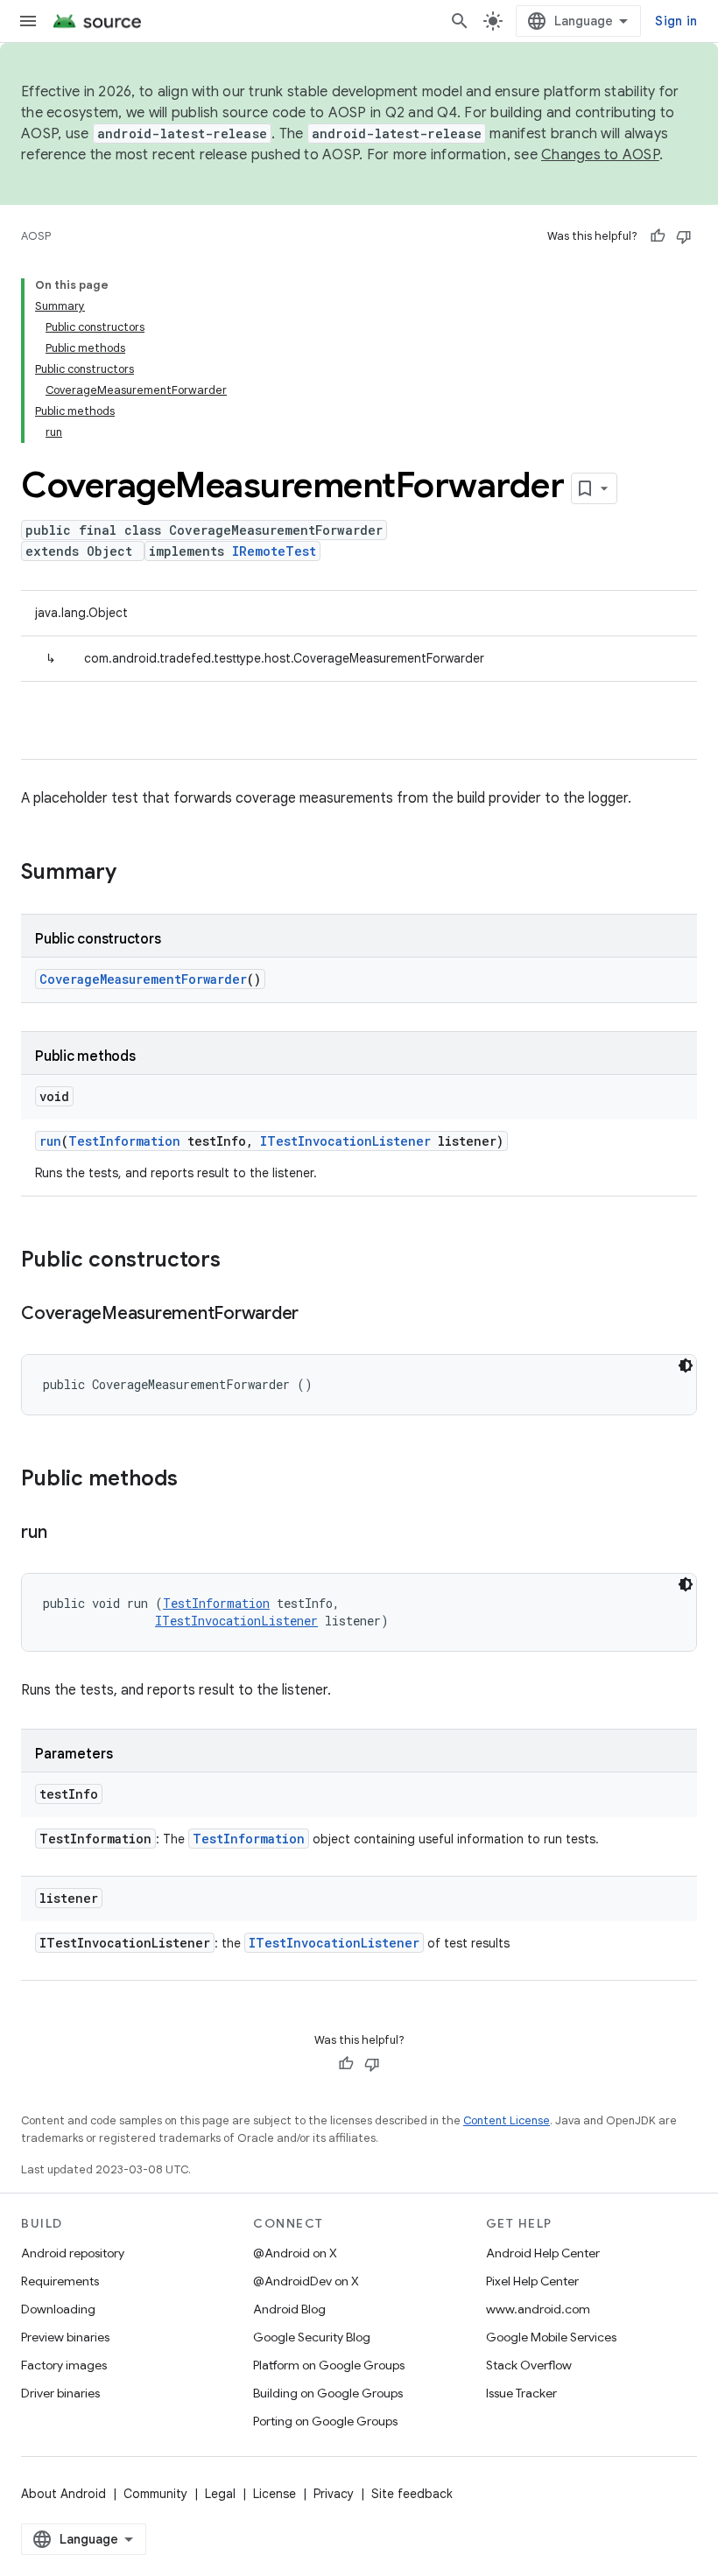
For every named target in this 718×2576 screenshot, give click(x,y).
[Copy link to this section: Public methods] (195, 1480)
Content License (507, 2120)
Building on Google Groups (328, 2393)
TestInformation (124, 1141)
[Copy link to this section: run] (64, 1534)
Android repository (73, 2253)
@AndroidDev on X (306, 2281)
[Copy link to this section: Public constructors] (238, 1261)
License (275, 2494)
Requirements (60, 2281)
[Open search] (460, 21)
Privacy (334, 2494)
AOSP (36, 236)
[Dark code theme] (686, 1365)
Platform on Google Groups (329, 2365)
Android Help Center (543, 2253)
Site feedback (412, 2494)
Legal (220, 2494)
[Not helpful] (684, 236)
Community (155, 2494)
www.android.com (538, 2309)
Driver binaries (60, 2393)
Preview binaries (65, 2337)
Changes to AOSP (600, 155)
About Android (63, 2494)
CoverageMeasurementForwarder (143, 979)
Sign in (676, 21)
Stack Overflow (529, 2365)
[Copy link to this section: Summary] (134, 874)
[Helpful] (658, 236)
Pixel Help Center (532, 2281)
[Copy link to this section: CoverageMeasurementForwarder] (316, 1315)
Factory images (64, 2365)
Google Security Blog (312, 2337)
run (50, 1141)
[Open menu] (28, 21)
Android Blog (289, 2309)
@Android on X (295, 2253)
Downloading (58, 2309)
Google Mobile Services (551, 2337)
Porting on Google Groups (325, 2421)
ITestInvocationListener (345, 1141)
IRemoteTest (274, 551)
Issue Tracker (521, 2393)
